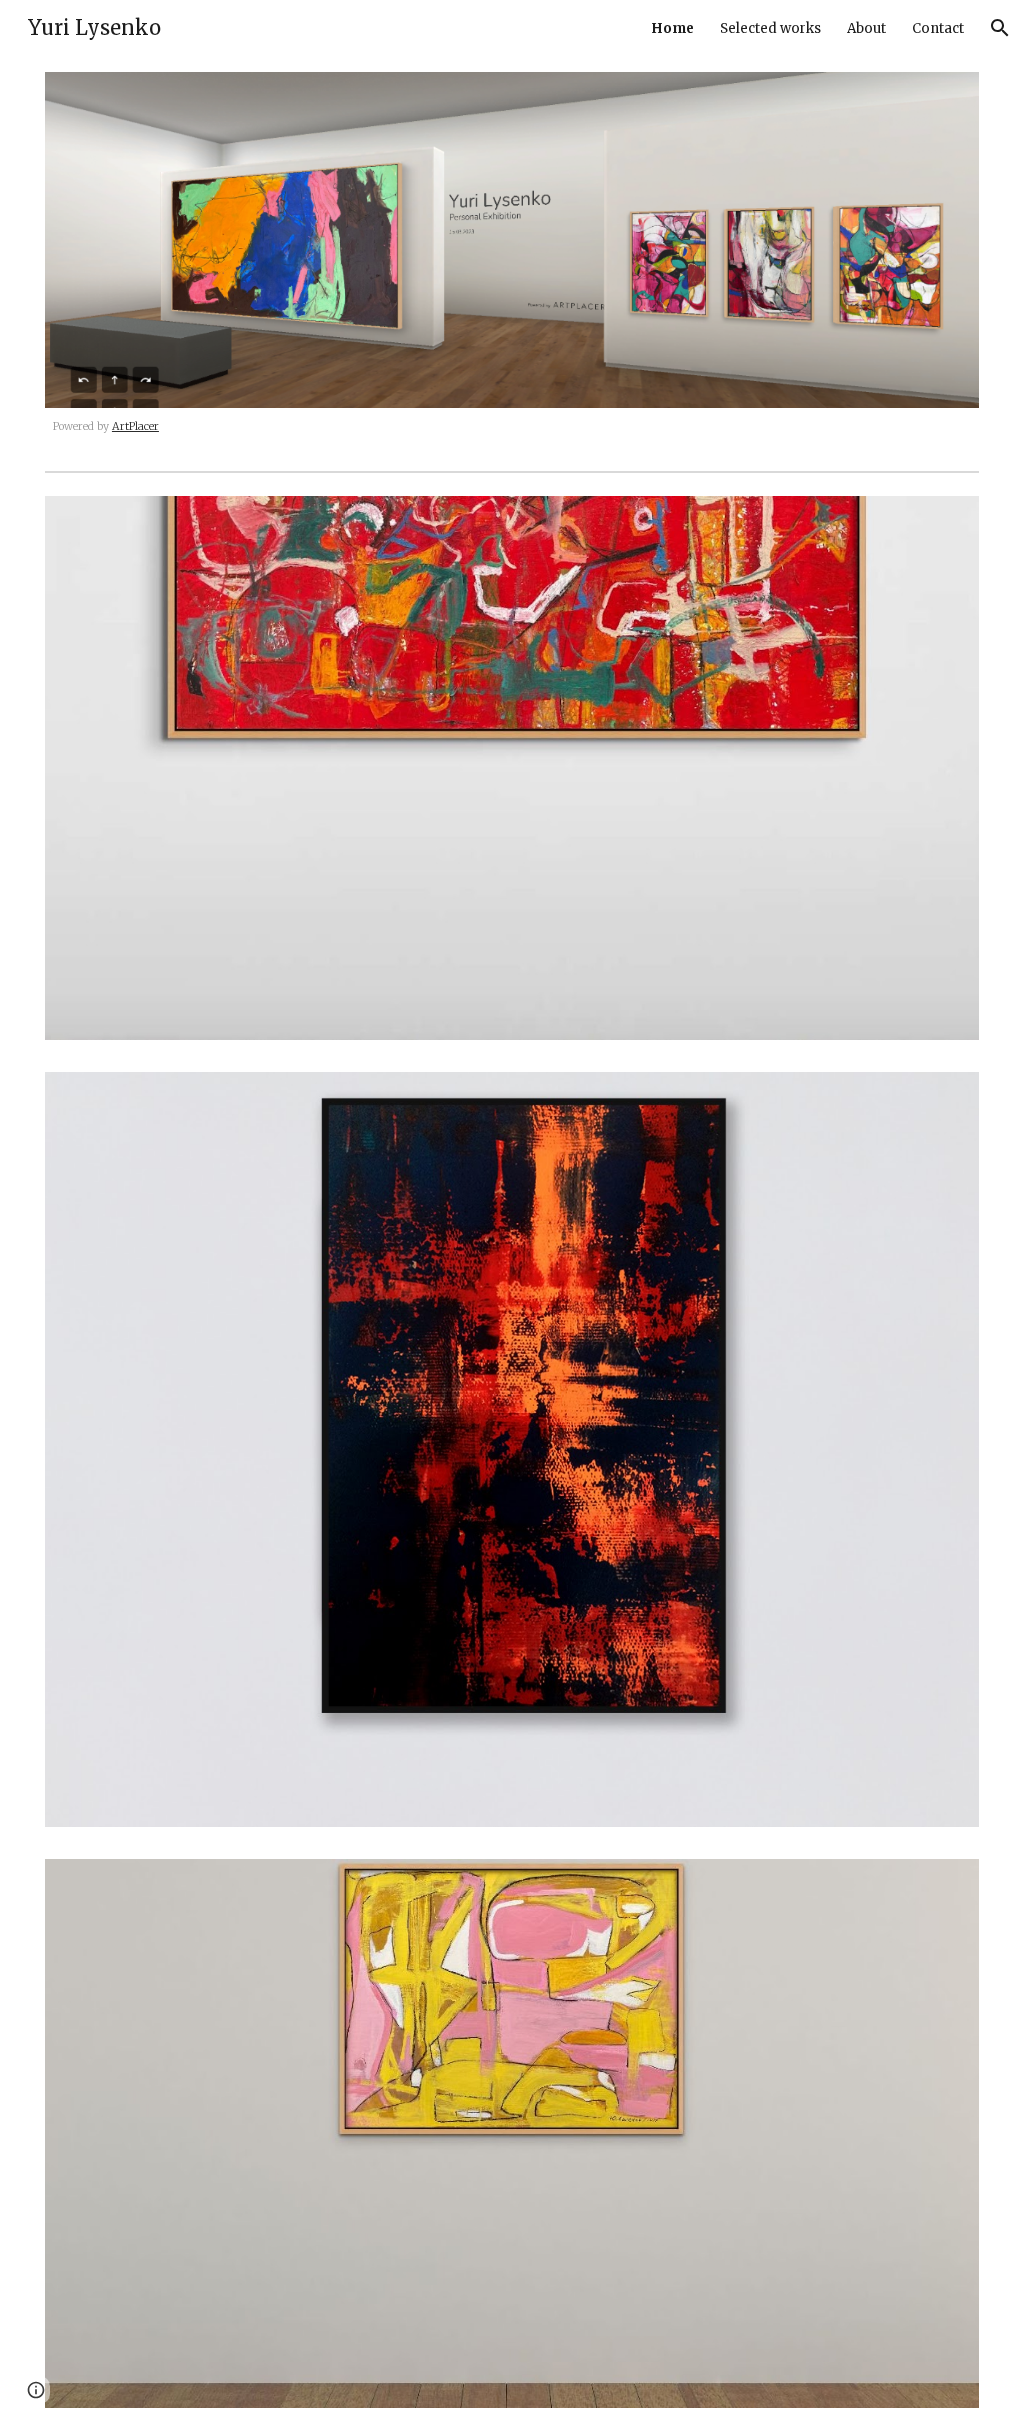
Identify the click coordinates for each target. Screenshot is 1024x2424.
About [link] (866, 28)
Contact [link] (938, 28)
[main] (512, 427)
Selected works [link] (770, 28)
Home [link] (672, 28)
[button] (1000, 28)
